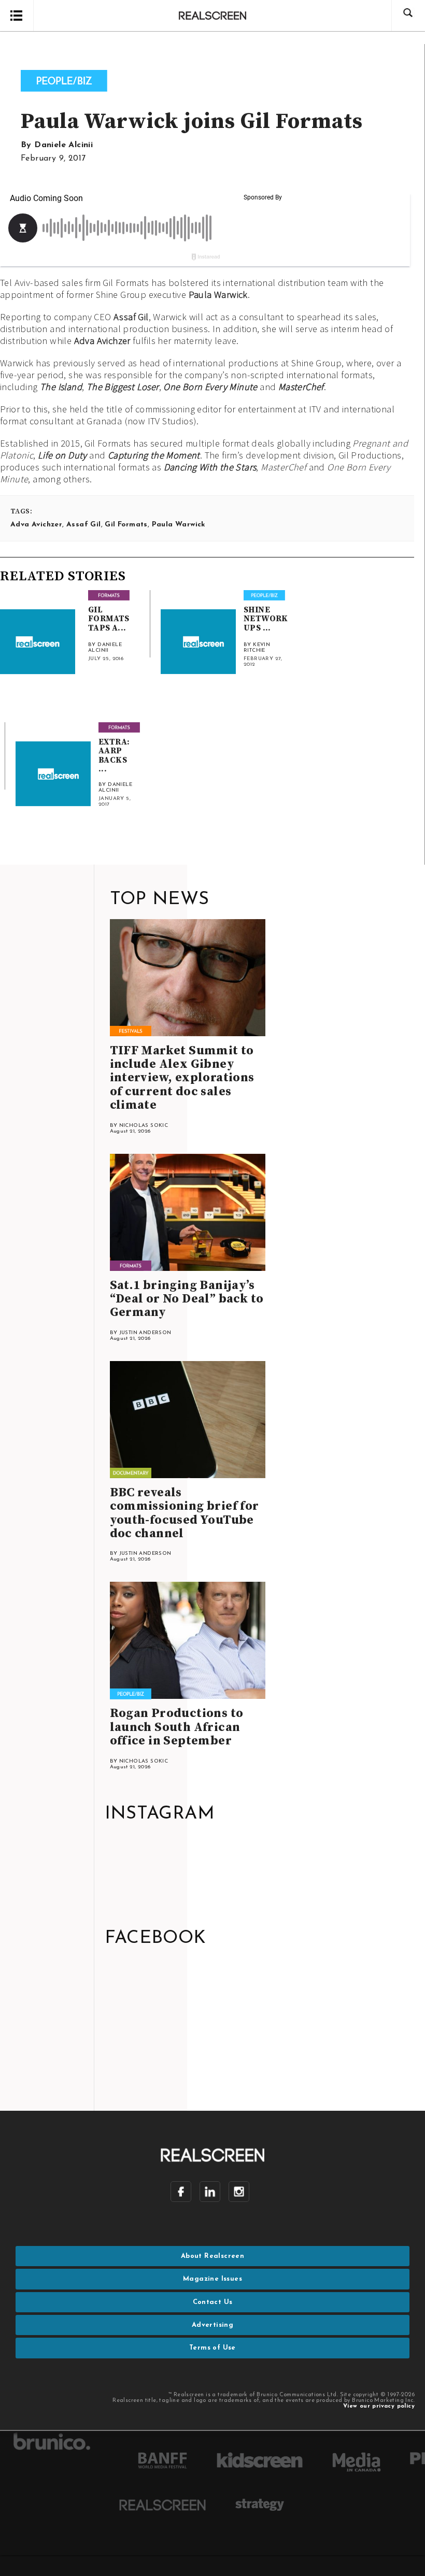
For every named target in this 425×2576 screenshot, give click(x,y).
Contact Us (213, 2302)
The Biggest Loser (123, 387)
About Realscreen (212, 2256)
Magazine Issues (212, 2279)
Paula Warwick (218, 295)
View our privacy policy (379, 2406)
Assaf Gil (131, 317)
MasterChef (301, 387)
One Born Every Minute (210, 387)
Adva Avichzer (102, 341)
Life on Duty (62, 455)
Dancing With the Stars (210, 467)
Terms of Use (212, 2348)
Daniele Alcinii (63, 145)
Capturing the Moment (154, 455)
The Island (61, 387)
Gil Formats (126, 525)
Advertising (212, 2325)
